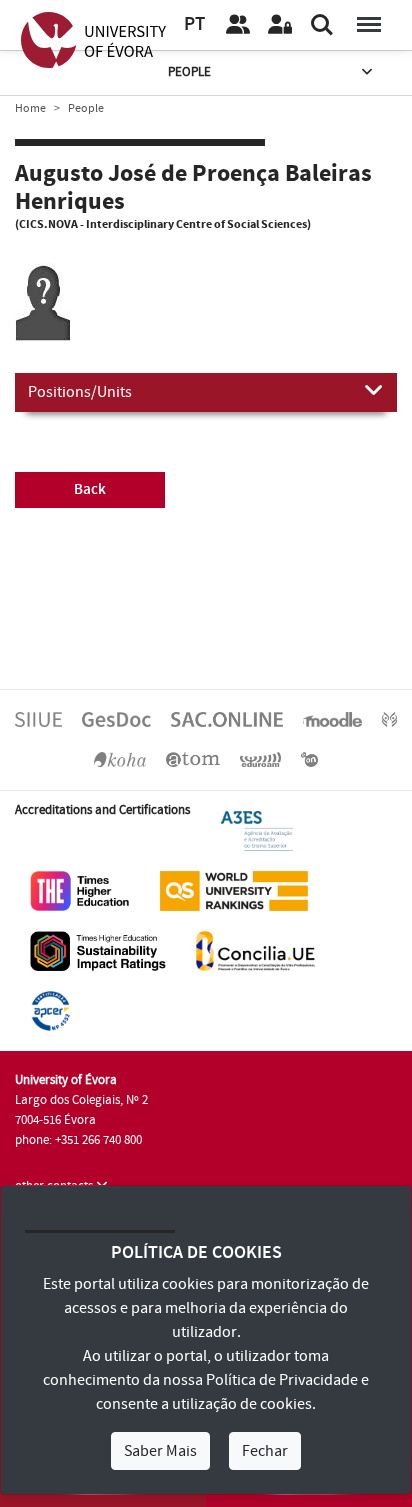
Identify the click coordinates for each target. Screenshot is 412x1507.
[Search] (322, 25)
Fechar (265, 1451)
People (189, 72)
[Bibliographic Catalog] (120, 759)
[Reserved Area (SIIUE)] (280, 25)
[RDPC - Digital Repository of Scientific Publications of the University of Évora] (389, 719)
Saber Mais (160, 1451)
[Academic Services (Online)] (227, 719)
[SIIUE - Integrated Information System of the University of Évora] (38, 719)
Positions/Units (80, 392)
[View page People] (238, 25)
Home (30, 108)
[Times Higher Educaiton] (80, 890)
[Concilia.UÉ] (255, 950)
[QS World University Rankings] (234, 890)
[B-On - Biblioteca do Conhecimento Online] (309, 759)
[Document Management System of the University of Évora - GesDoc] (116, 719)
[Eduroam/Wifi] (261, 759)
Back (90, 489)
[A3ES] (257, 830)
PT (194, 24)
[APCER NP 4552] (50, 1010)
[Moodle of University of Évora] (332, 719)
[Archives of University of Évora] (193, 759)
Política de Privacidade (282, 1380)
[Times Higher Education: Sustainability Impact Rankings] (98, 950)
